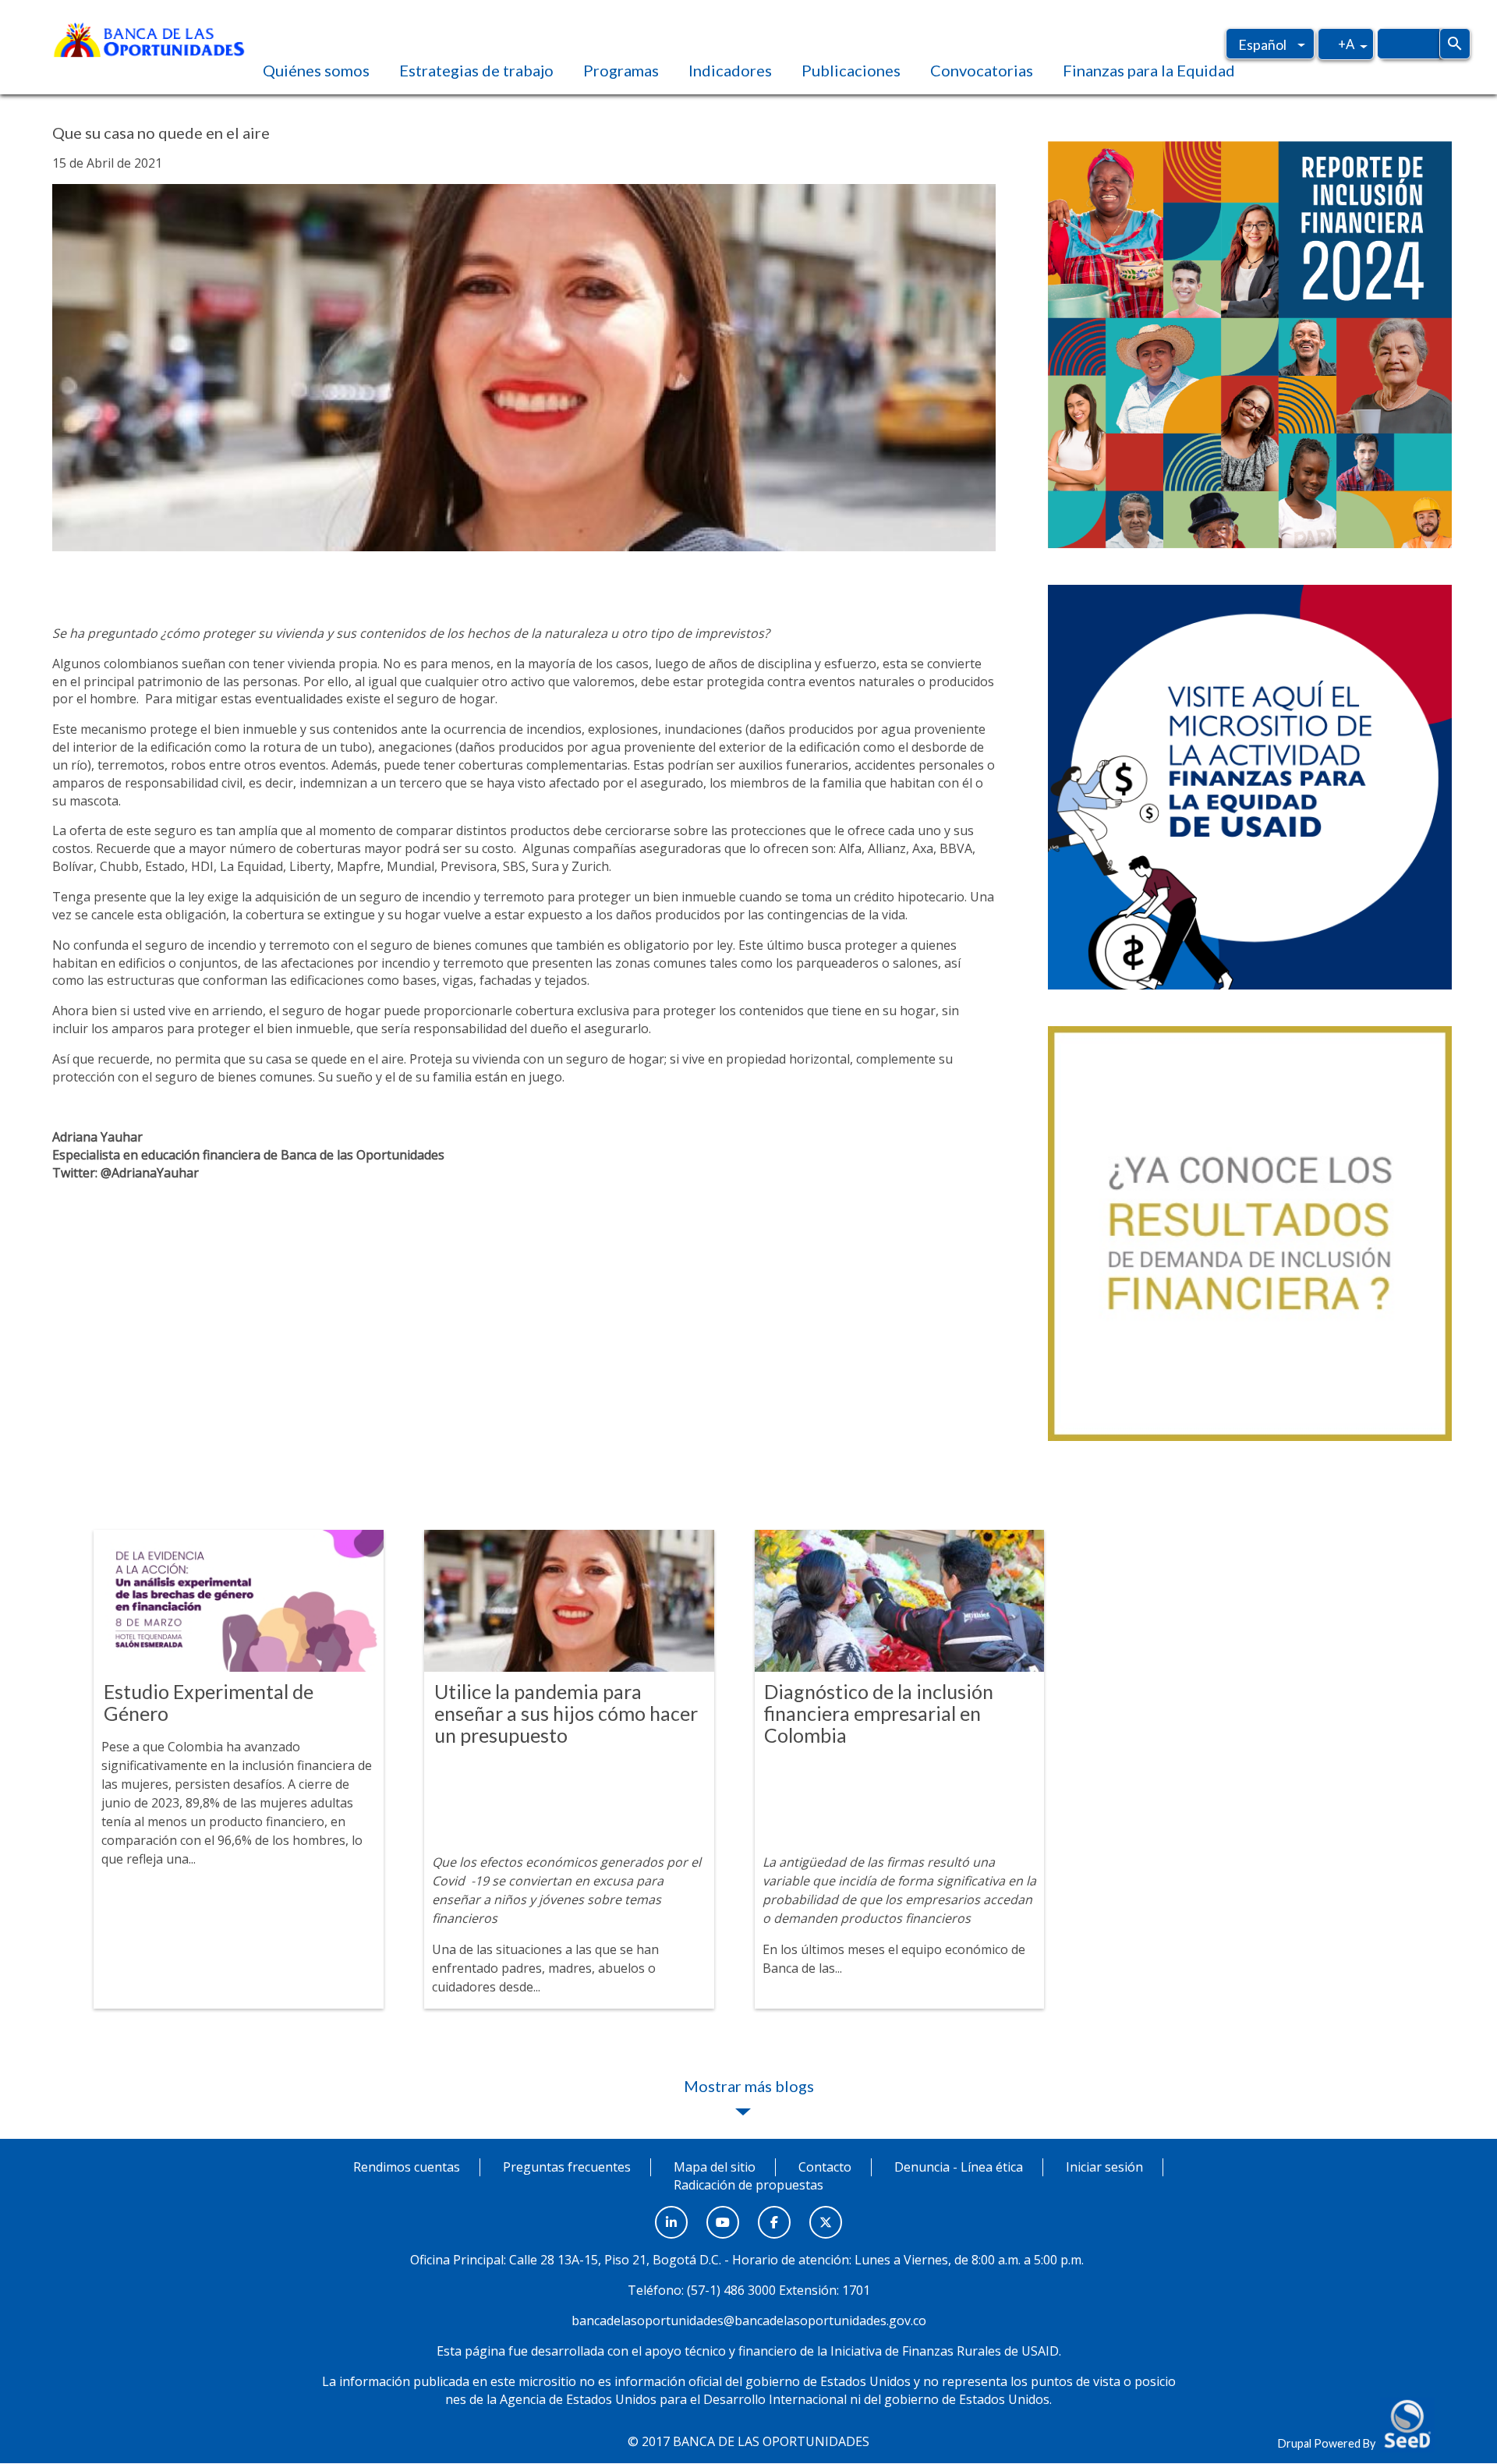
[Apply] (1455, 44)
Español (1262, 44)
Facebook (774, 2214)
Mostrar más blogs (749, 2086)
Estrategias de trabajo (476, 70)
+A (1346, 44)
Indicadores (730, 70)
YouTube (723, 2214)
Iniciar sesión (1104, 2167)
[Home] (149, 38)
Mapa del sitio (715, 2167)
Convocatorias (982, 70)
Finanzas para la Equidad (1149, 70)
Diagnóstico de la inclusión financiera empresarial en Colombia (879, 1713)
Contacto (825, 2167)
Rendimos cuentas (407, 2167)
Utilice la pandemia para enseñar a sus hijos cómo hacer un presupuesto (566, 1713)
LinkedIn (671, 2214)
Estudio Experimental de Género (209, 1702)
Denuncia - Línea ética (959, 2167)
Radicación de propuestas (748, 2185)
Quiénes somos (316, 70)
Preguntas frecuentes (567, 2167)
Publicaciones (851, 70)
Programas (621, 70)
